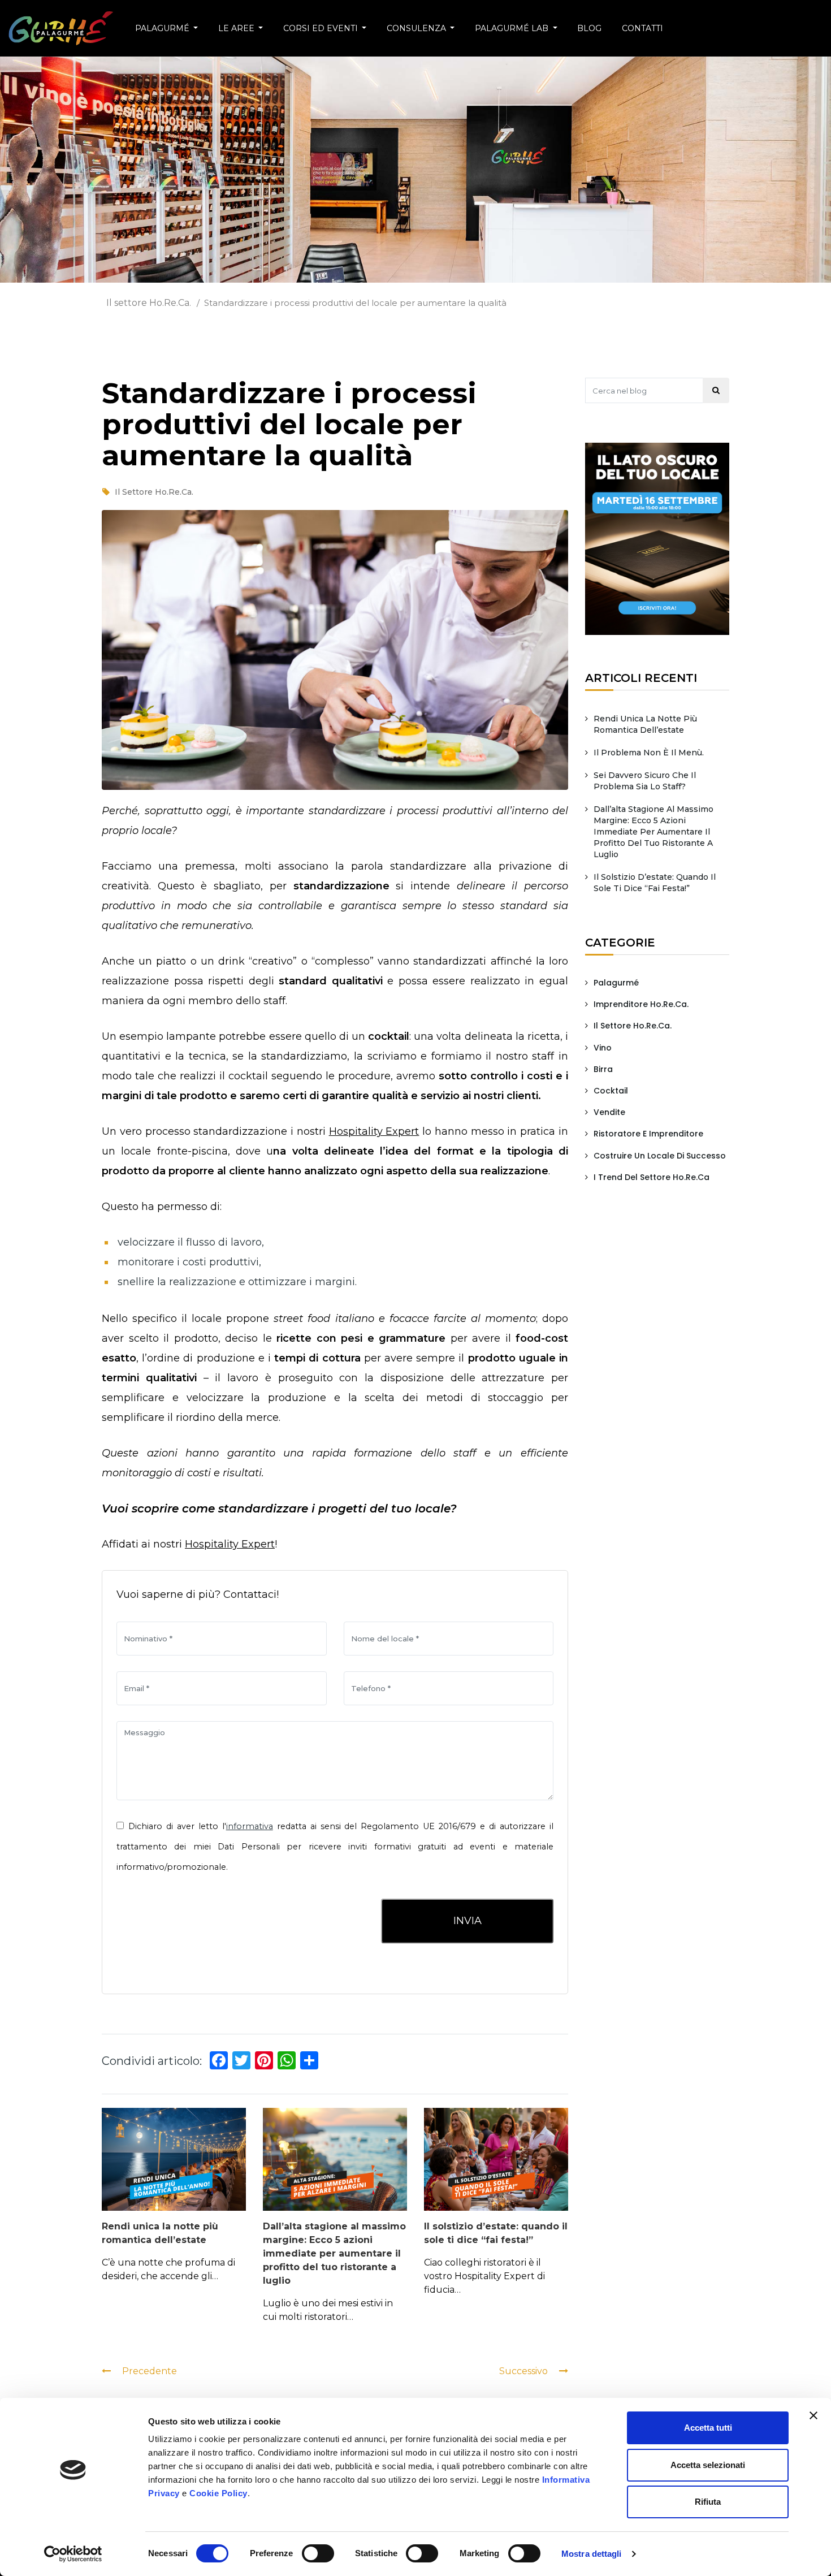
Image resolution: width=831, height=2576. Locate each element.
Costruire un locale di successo (660, 1156)
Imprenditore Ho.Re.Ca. (641, 1004)
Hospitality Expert (374, 1131)
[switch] (319, 2553)
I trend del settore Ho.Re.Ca (652, 1177)
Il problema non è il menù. (649, 753)
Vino (603, 1048)
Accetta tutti (708, 2428)
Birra (603, 1069)
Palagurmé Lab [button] (513, 28)
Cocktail (611, 1091)
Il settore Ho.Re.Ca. (149, 303)
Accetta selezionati (708, 2465)
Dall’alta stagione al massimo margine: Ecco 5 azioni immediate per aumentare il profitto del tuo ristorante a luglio (334, 2253)
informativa (250, 1826)
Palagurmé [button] (163, 28)
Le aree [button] (237, 28)
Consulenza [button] (417, 28)
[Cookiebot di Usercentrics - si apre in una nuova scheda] (73, 2554)
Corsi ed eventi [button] (322, 28)
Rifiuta (708, 2502)
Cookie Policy (218, 2493)
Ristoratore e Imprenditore (648, 1134)
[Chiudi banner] (813, 2415)
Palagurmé (616, 983)
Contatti (642, 28)
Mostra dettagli (592, 2554)
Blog (589, 28)
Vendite (609, 1112)
